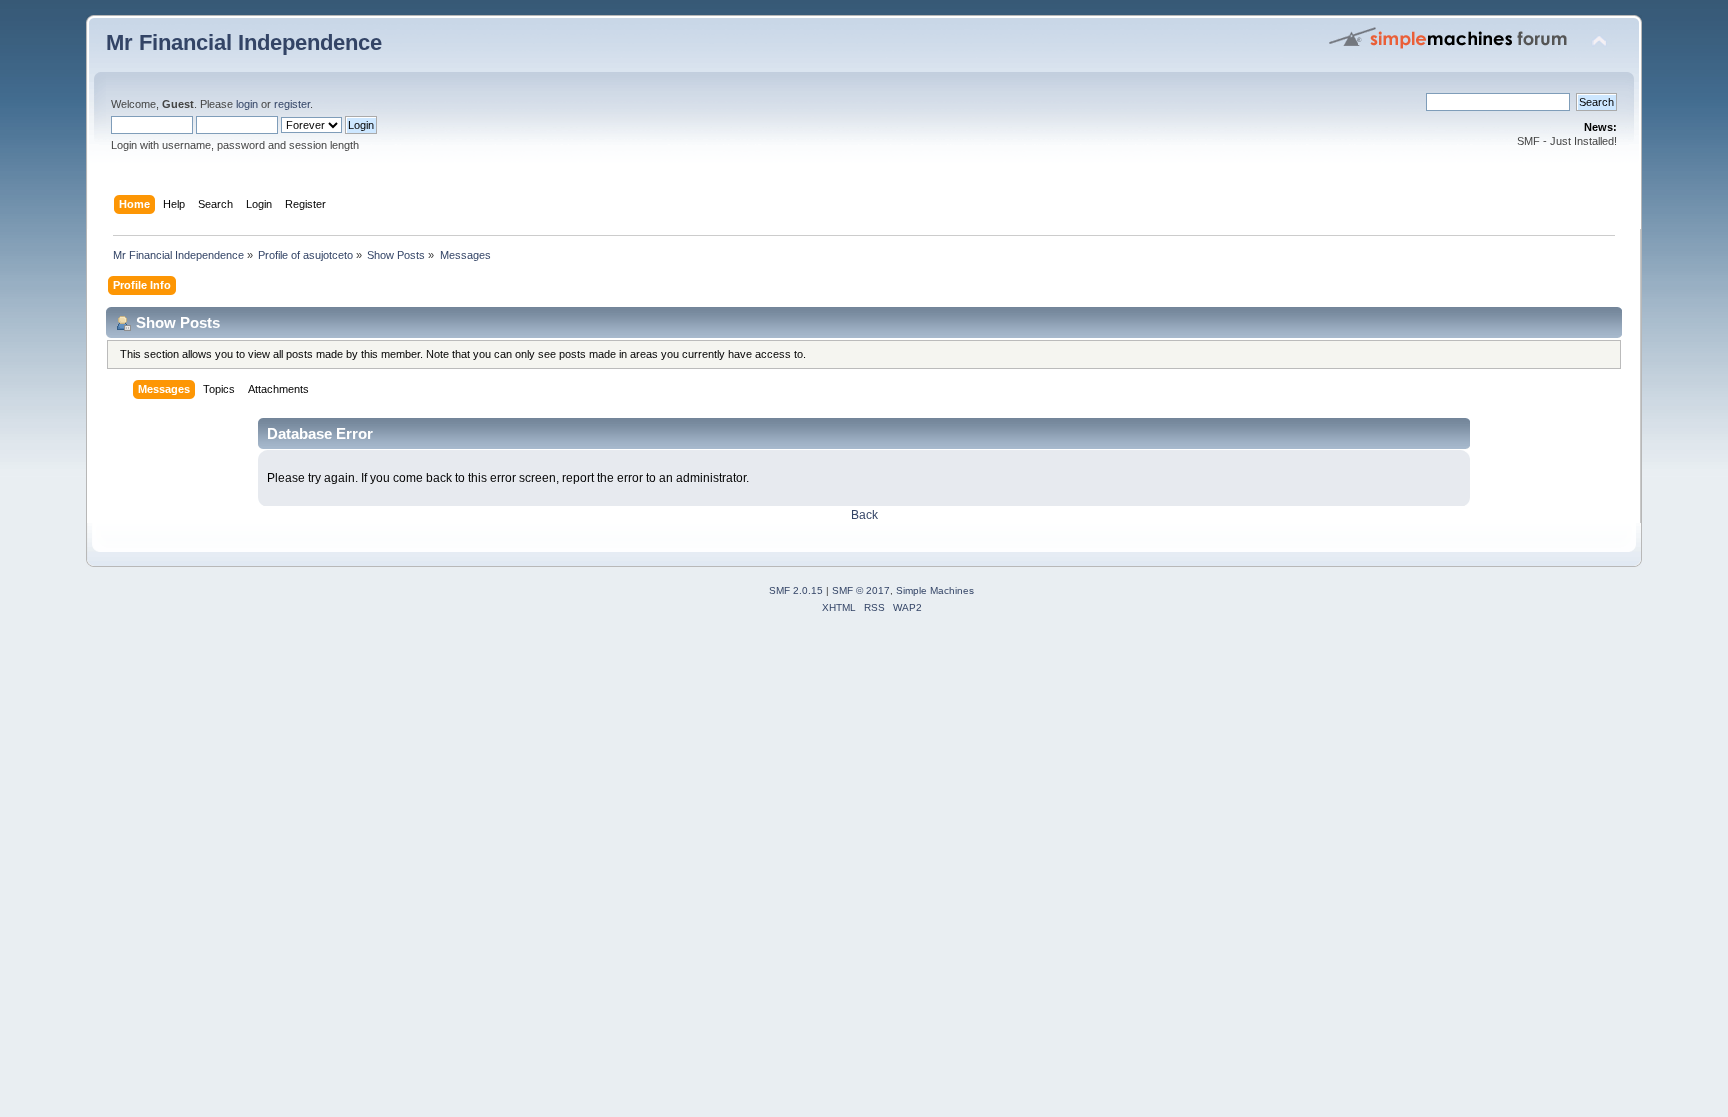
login (247, 104)
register (292, 104)
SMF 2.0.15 (796, 590)
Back (864, 515)
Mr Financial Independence (244, 42)
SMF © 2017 (861, 590)
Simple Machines (935, 590)
